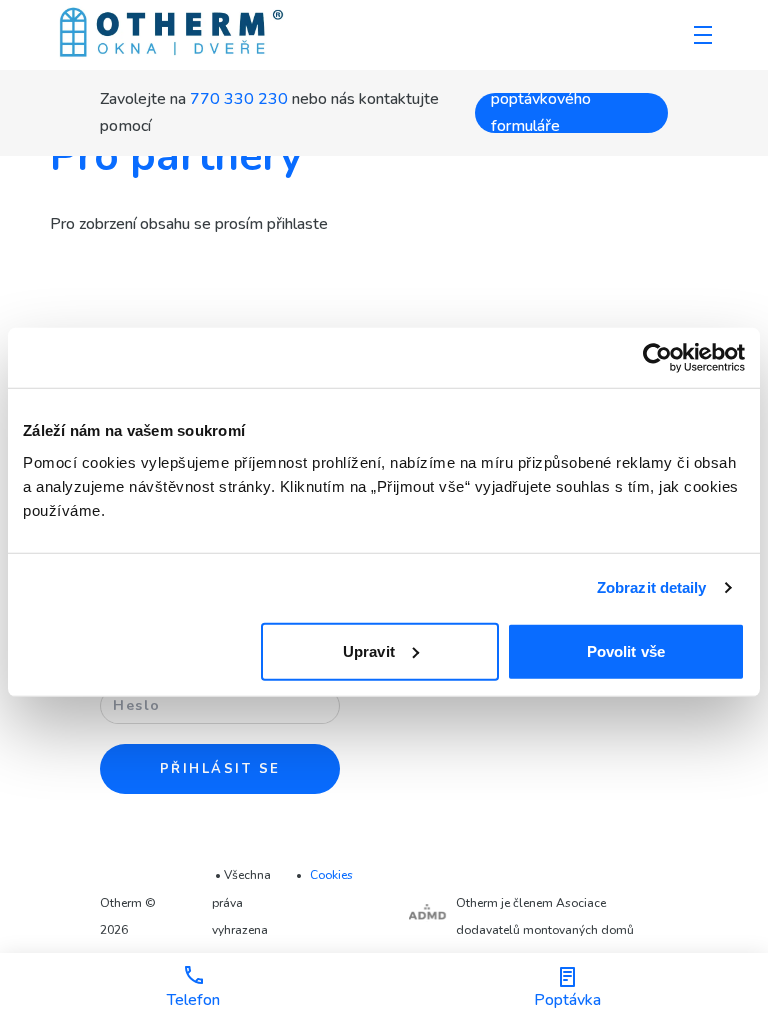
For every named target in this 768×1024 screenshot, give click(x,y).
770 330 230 (239, 99)
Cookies (331, 875)
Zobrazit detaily (652, 587)
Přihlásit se (220, 769)
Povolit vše (626, 650)
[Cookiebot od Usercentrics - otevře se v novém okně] (657, 358)
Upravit (369, 650)
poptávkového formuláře (541, 113)
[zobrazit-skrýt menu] (703, 35)
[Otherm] (171, 35)
